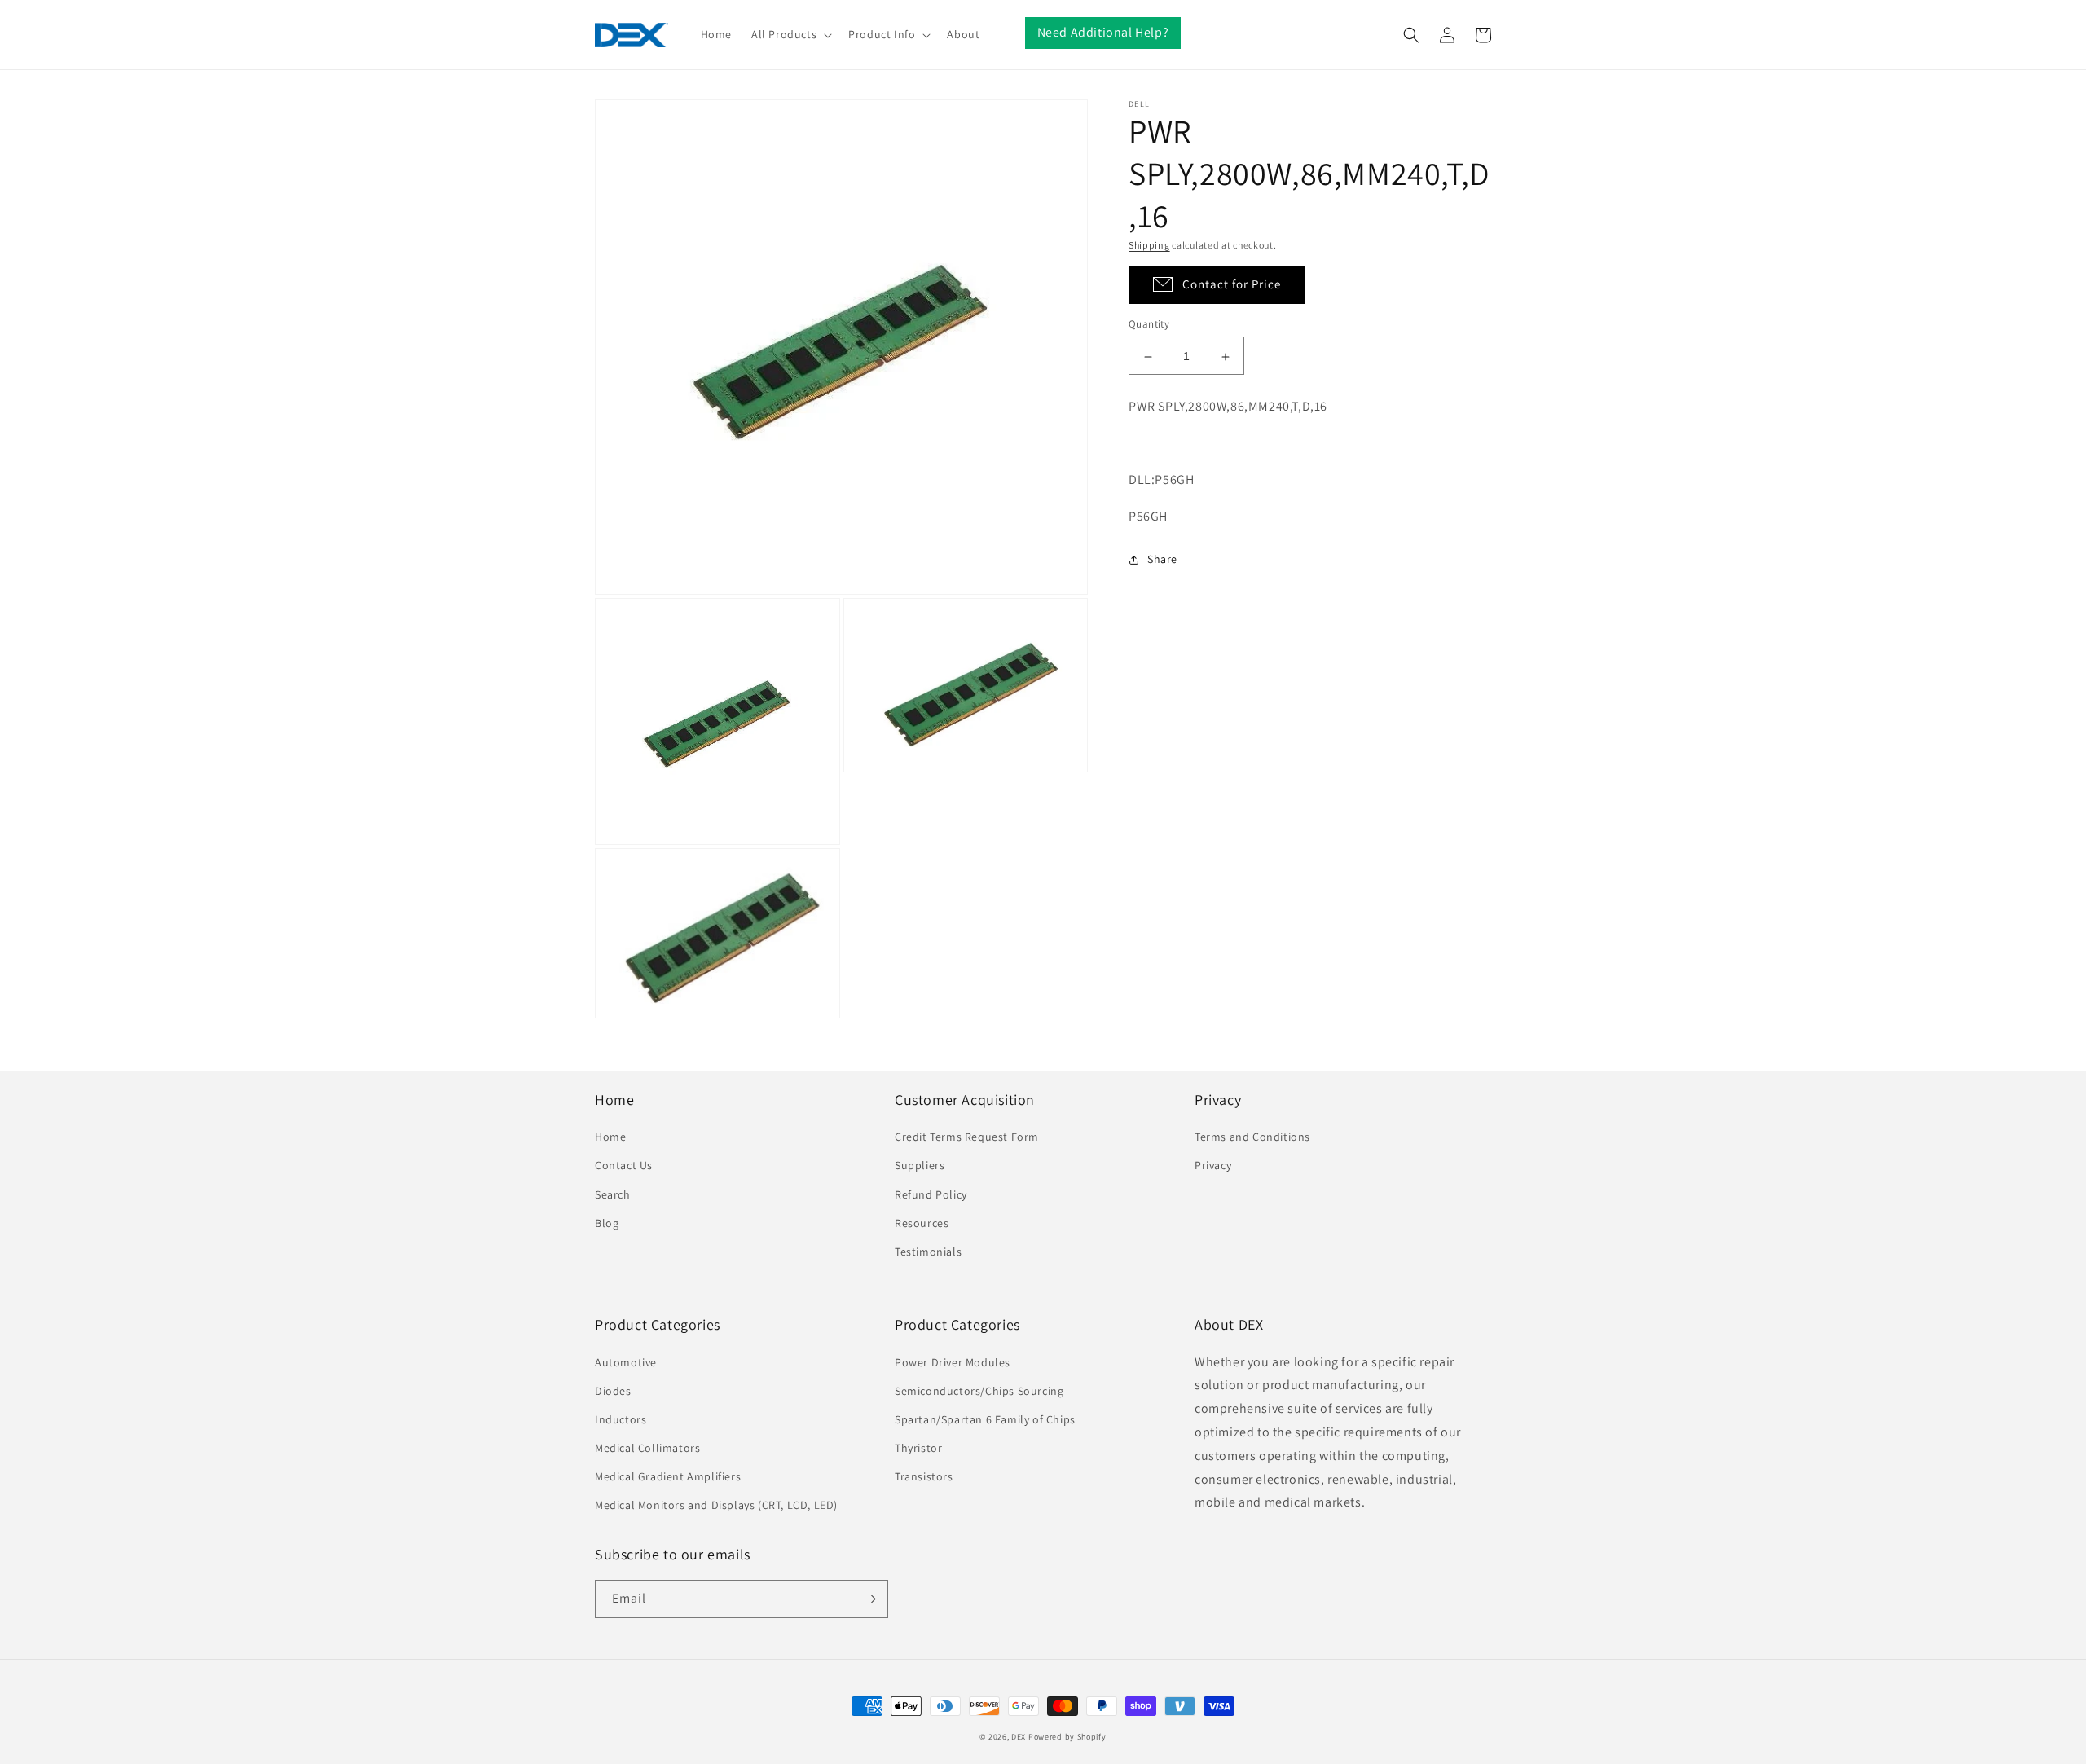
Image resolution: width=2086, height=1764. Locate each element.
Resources (922, 1223)
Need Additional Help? (1103, 32)
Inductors (621, 1419)
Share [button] (1162, 559)
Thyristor (918, 1448)
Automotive (626, 1362)
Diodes (613, 1391)
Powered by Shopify (1067, 1737)
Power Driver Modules (953, 1362)
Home (610, 1137)
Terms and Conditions (1252, 1137)
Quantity (1149, 325)
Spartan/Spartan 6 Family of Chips (985, 1419)
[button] (790, 34)
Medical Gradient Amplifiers (668, 1476)
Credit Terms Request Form (967, 1137)
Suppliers (920, 1165)
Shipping (1149, 245)
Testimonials (928, 1252)
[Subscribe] (869, 1599)
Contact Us (624, 1165)
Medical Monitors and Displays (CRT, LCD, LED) (716, 1505)
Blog (607, 1223)
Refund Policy (931, 1194)
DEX (1019, 1737)
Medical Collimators (647, 1448)
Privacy (1213, 1165)
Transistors (924, 1476)
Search (613, 1194)
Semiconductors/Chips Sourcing (979, 1391)
